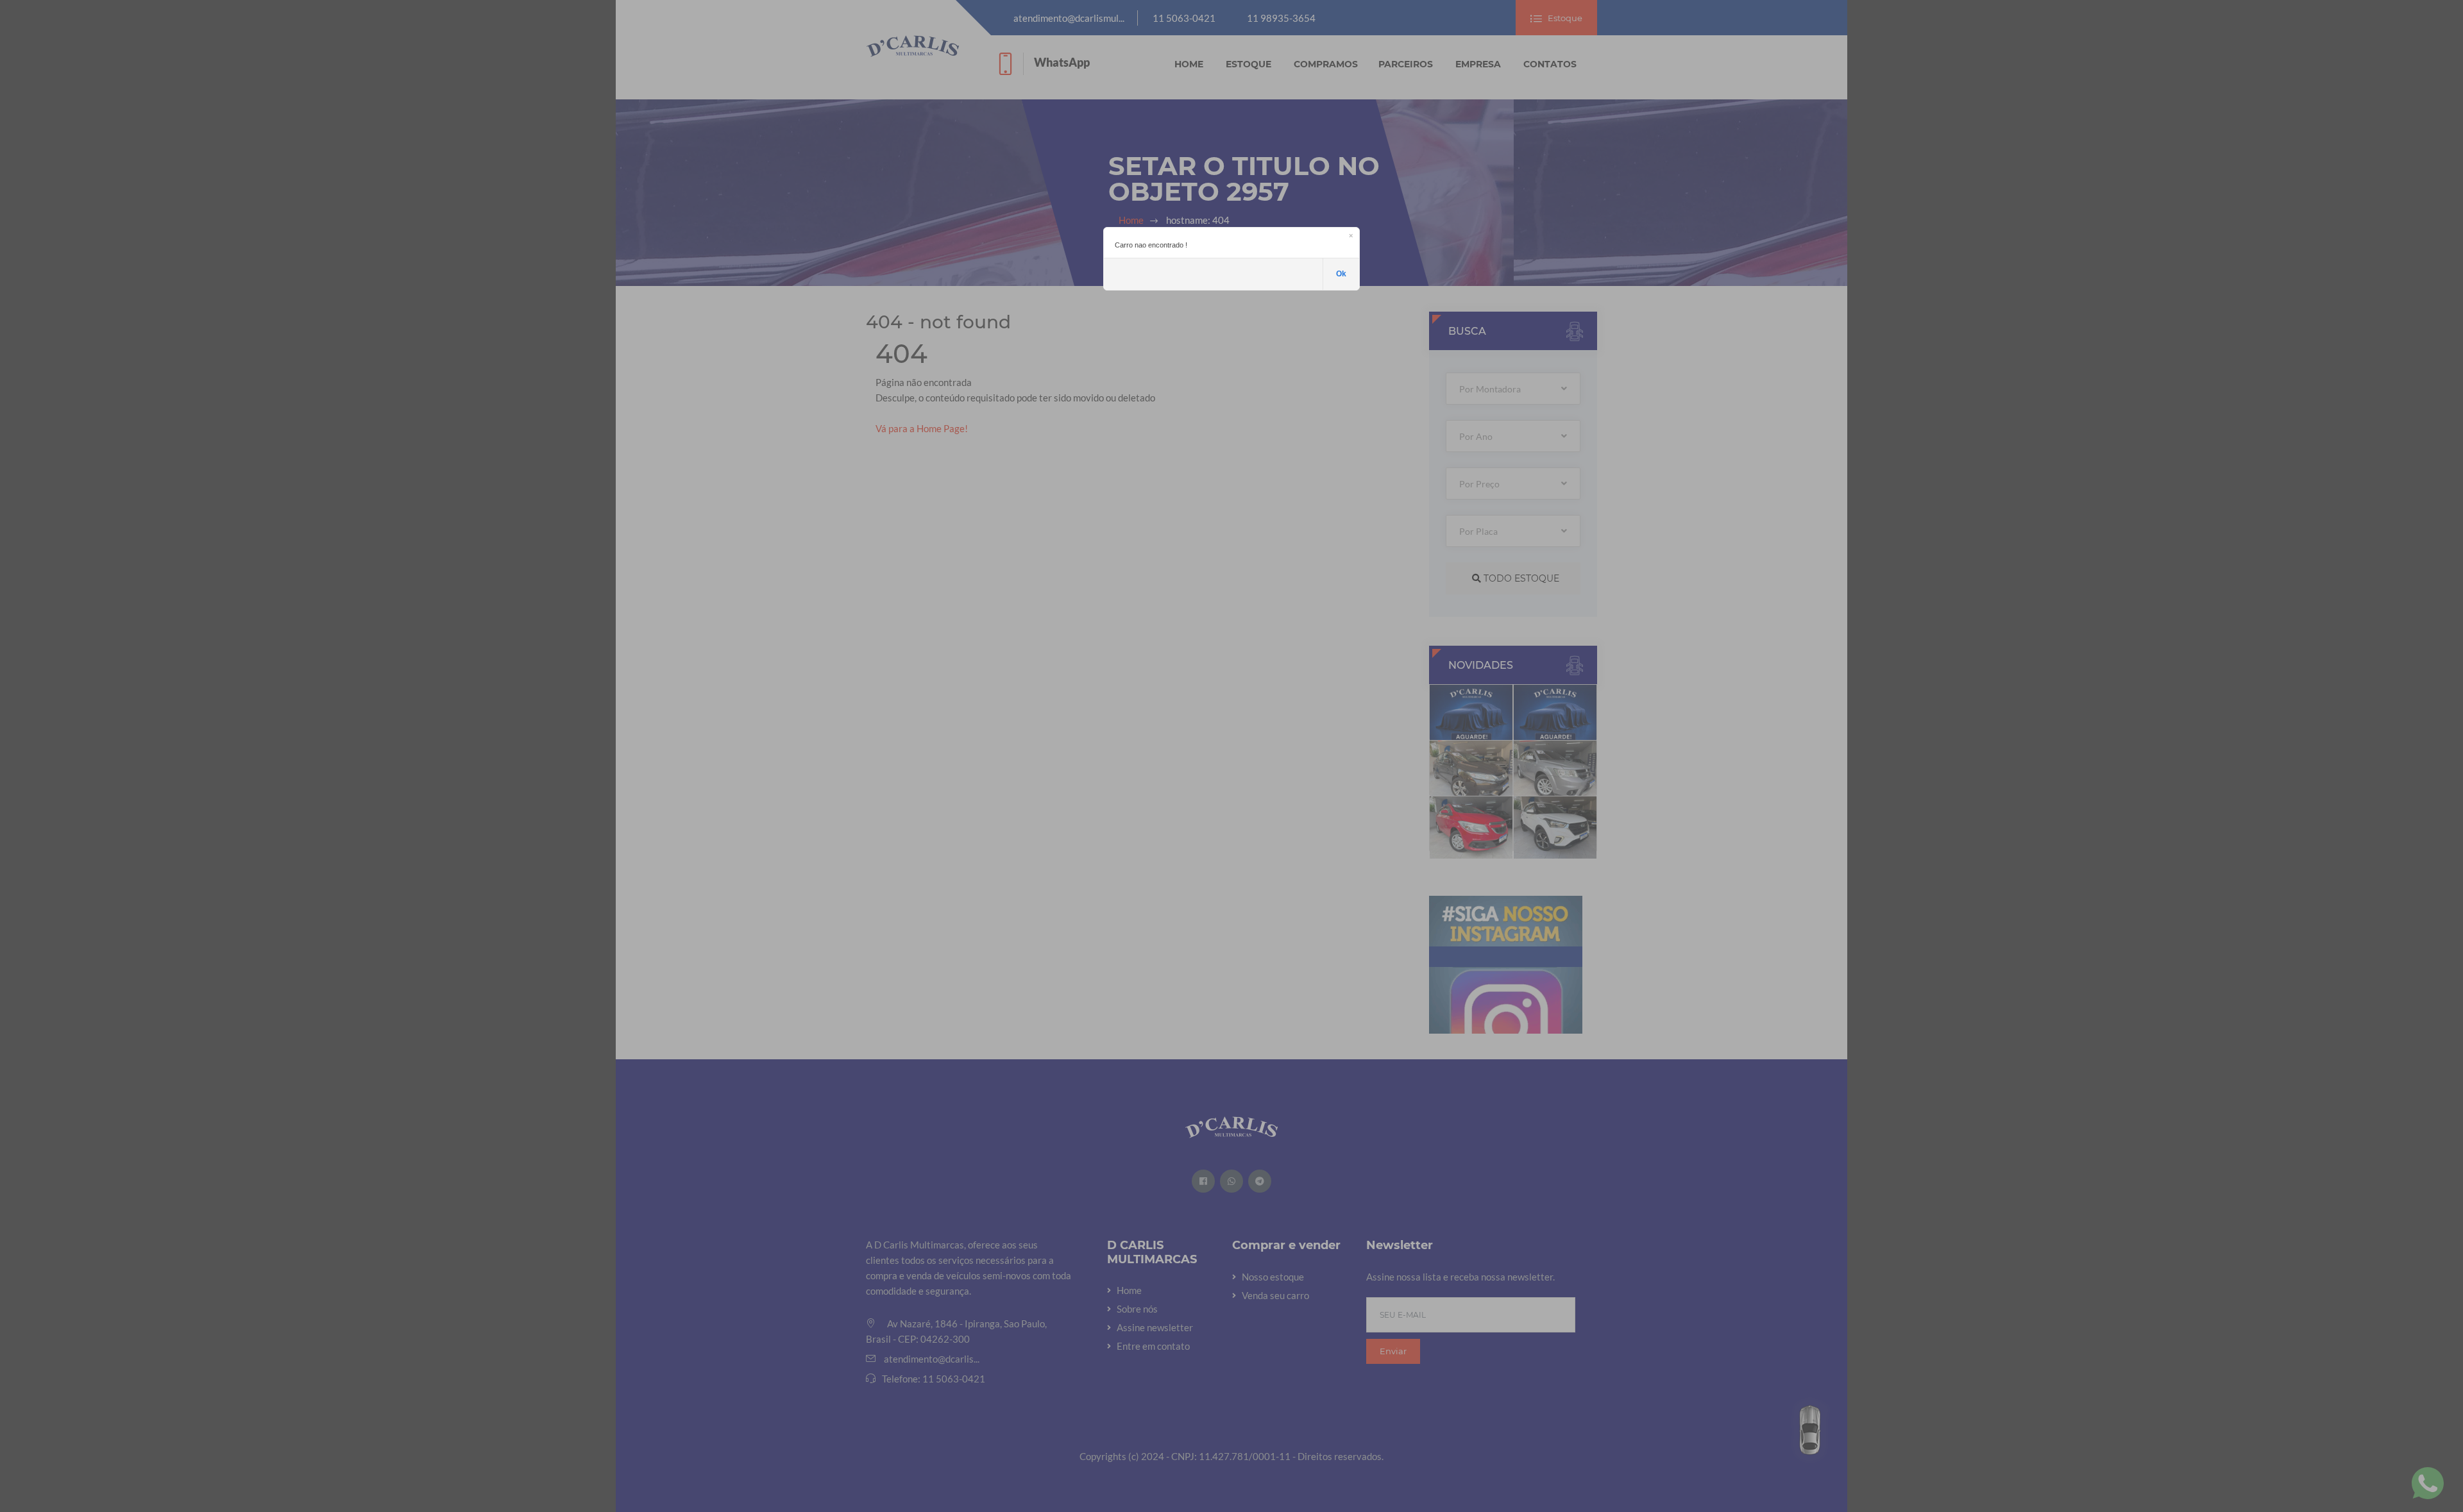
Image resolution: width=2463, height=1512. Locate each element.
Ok (1341, 274)
